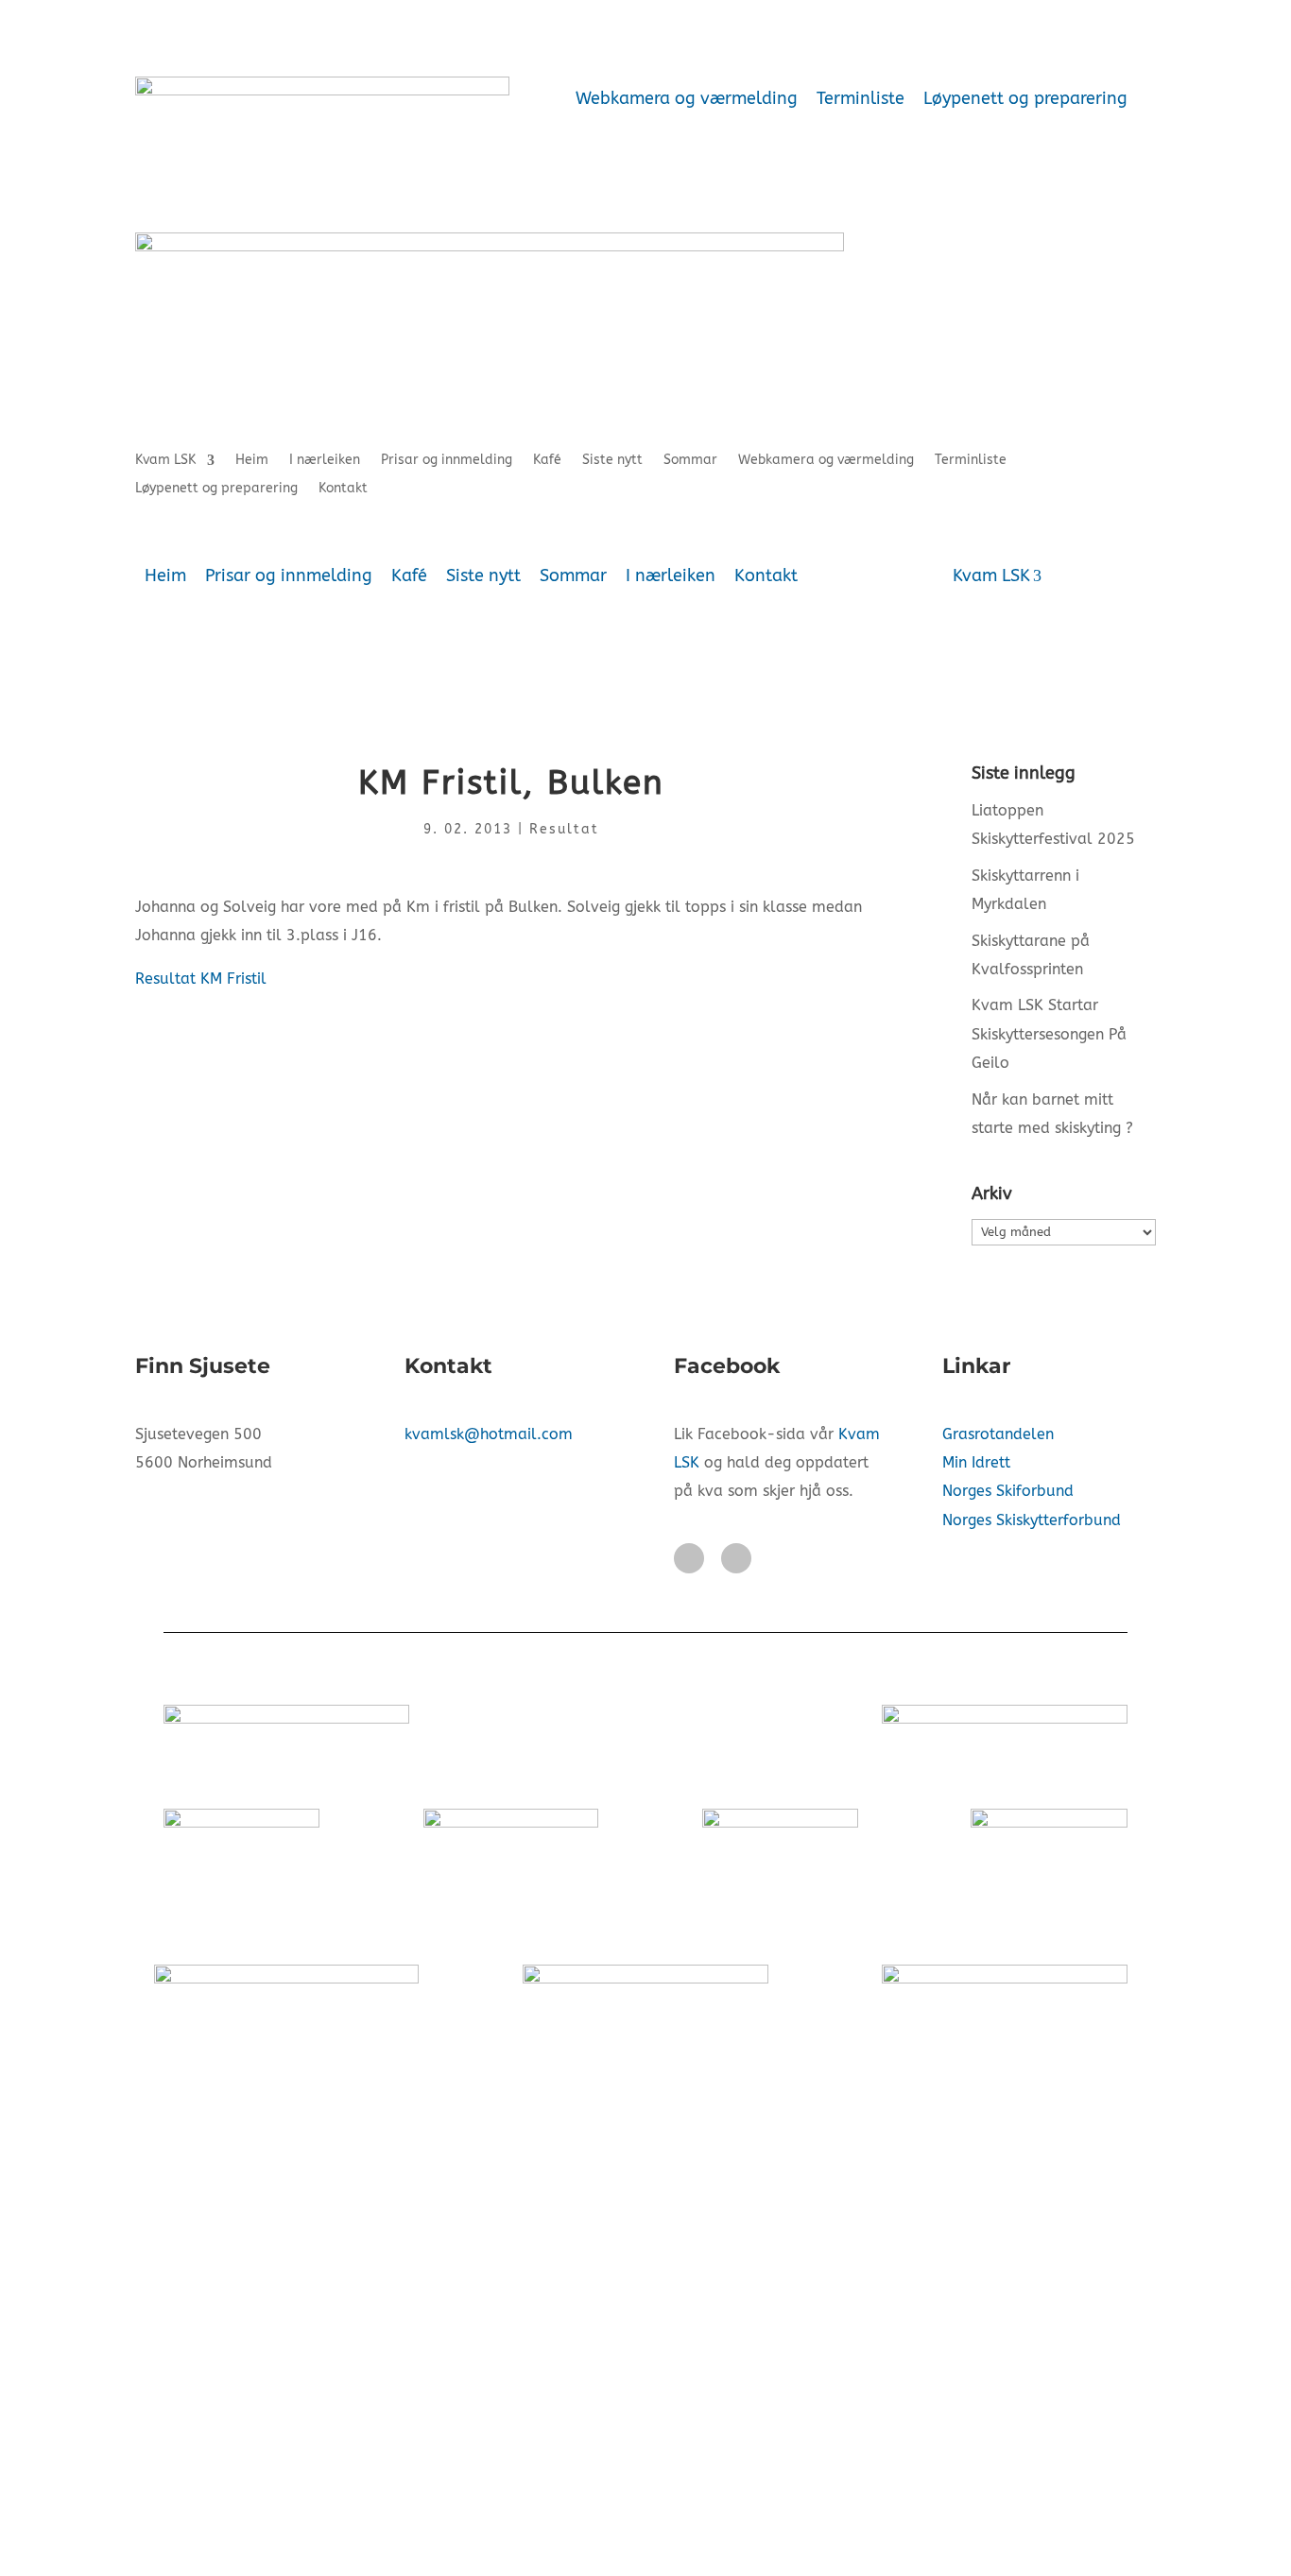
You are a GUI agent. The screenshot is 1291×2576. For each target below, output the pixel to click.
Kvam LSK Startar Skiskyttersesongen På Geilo (1049, 1034)
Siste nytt (612, 461)
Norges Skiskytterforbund (1032, 1520)
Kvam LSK (165, 461)
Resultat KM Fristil (201, 979)
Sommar (690, 461)
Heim (252, 461)
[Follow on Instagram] (736, 1558)
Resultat (564, 829)
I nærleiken (325, 461)
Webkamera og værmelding (687, 98)
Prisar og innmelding (447, 461)
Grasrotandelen (998, 1434)
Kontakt (343, 489)
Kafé (547, 461)
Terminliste (861, 98)
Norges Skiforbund (1008, 1491)
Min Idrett (976, 1462)
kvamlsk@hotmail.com (489, 1434)
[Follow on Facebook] (689, 1558)
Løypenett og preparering (1025, 98)
